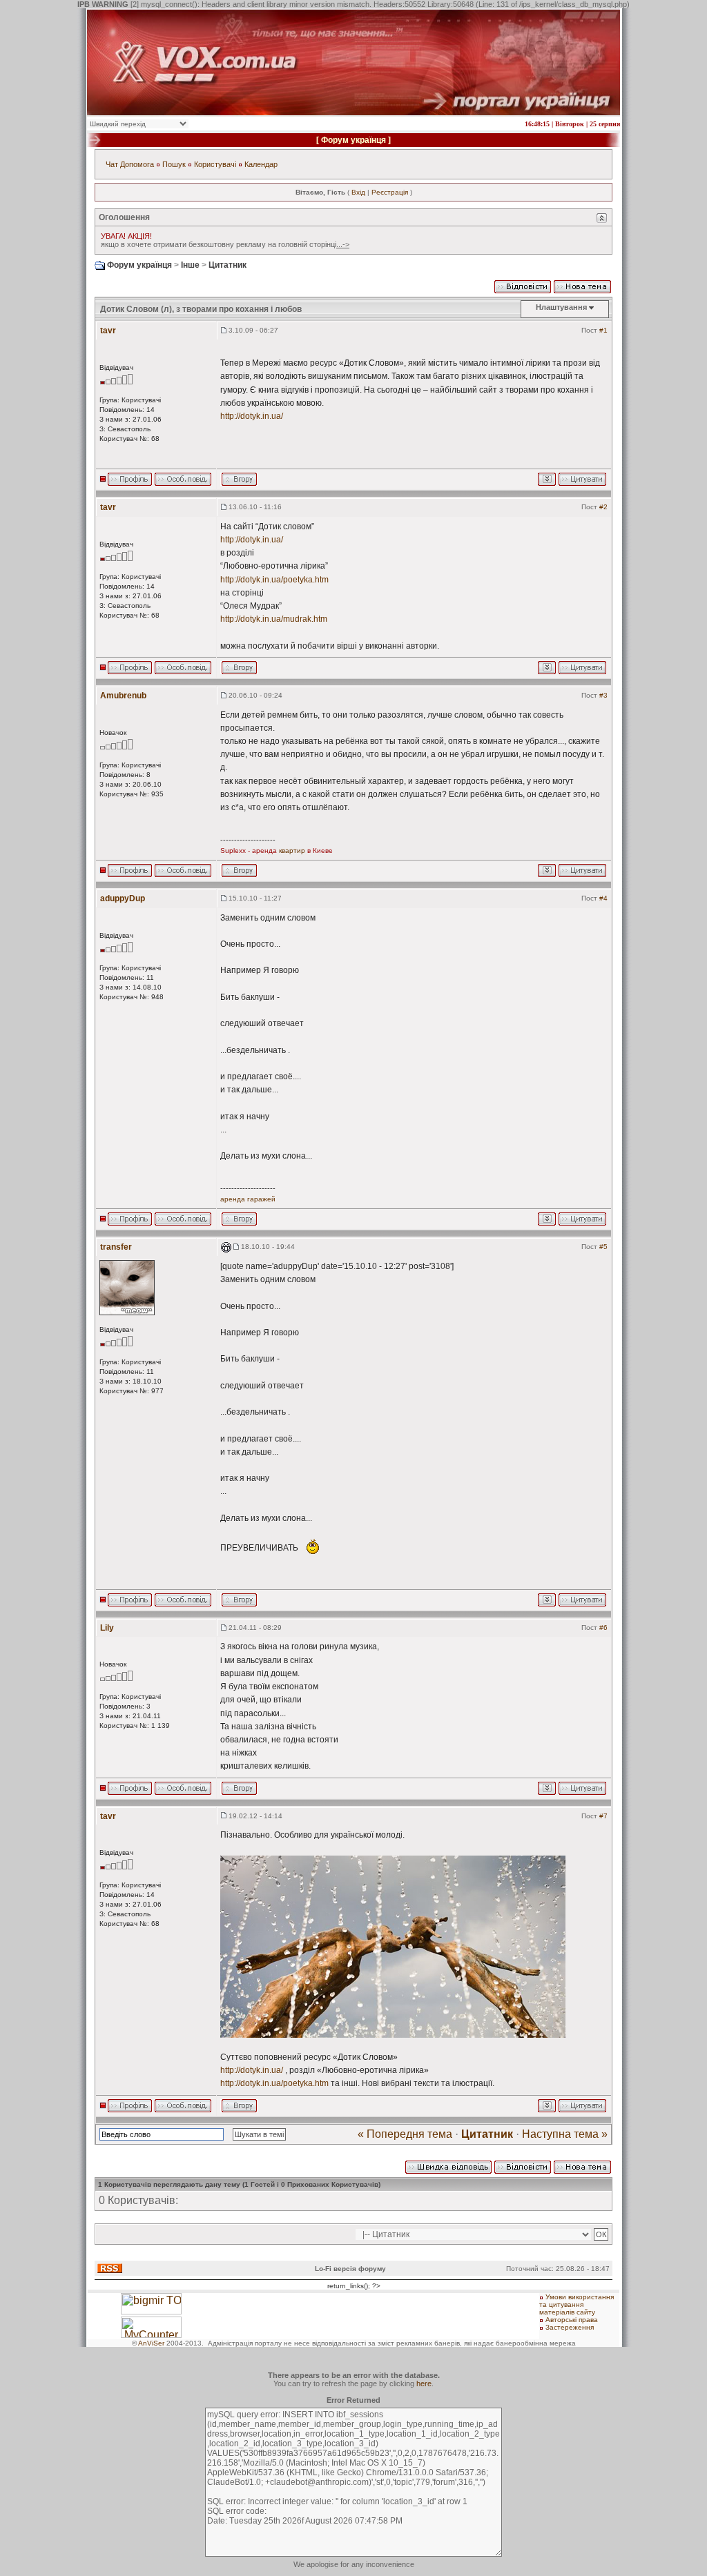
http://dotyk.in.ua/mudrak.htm (274, 619)
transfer (116, 1247)
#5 (603, 1247)
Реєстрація (390, 192)
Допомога (137, 164)
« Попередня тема (405, 2134)
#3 (603, 695)
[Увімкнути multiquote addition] (547, 478)
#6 (603, 1628)
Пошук (174, 164)
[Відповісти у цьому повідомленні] (582, 478)
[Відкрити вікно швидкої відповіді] (448, 2166)
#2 (603, 507)
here (424, 2383)
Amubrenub (123, 696)
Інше (190, 265)
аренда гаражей (248, 1199)
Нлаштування (561, 307)
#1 (603, 330)
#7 (603, 1816)
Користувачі (215, 164)
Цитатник (227, 265)
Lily (107, 1628)
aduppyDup (123, 898)
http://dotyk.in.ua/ (252, 416)
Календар (261, 164)
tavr (108, 331)
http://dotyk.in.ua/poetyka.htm (274, 580)
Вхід (358, 192)
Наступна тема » (565, 2134)
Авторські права (572, 2320)
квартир (292, 851)
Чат (112, 164)
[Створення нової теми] (582, 286)
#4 (603, 898)
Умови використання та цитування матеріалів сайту (577, 2304)
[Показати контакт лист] (130, 478)
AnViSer (151, 2343)
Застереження (570, 2327)
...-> (343, 244)
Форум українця (353, 140)
